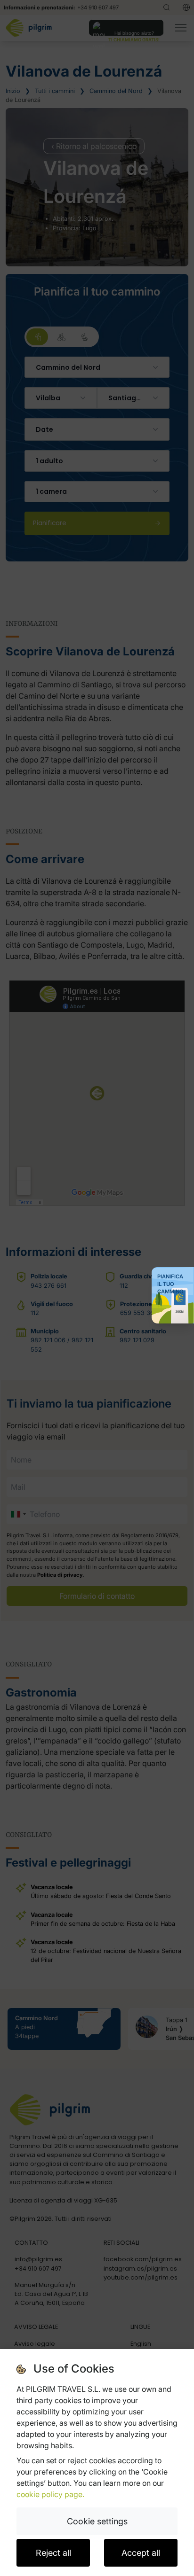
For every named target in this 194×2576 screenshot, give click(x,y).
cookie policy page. (50, 2494)
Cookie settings (97, 2521)
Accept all (141, 2553)
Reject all (53, 2553)
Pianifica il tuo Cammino (170, 1284)
